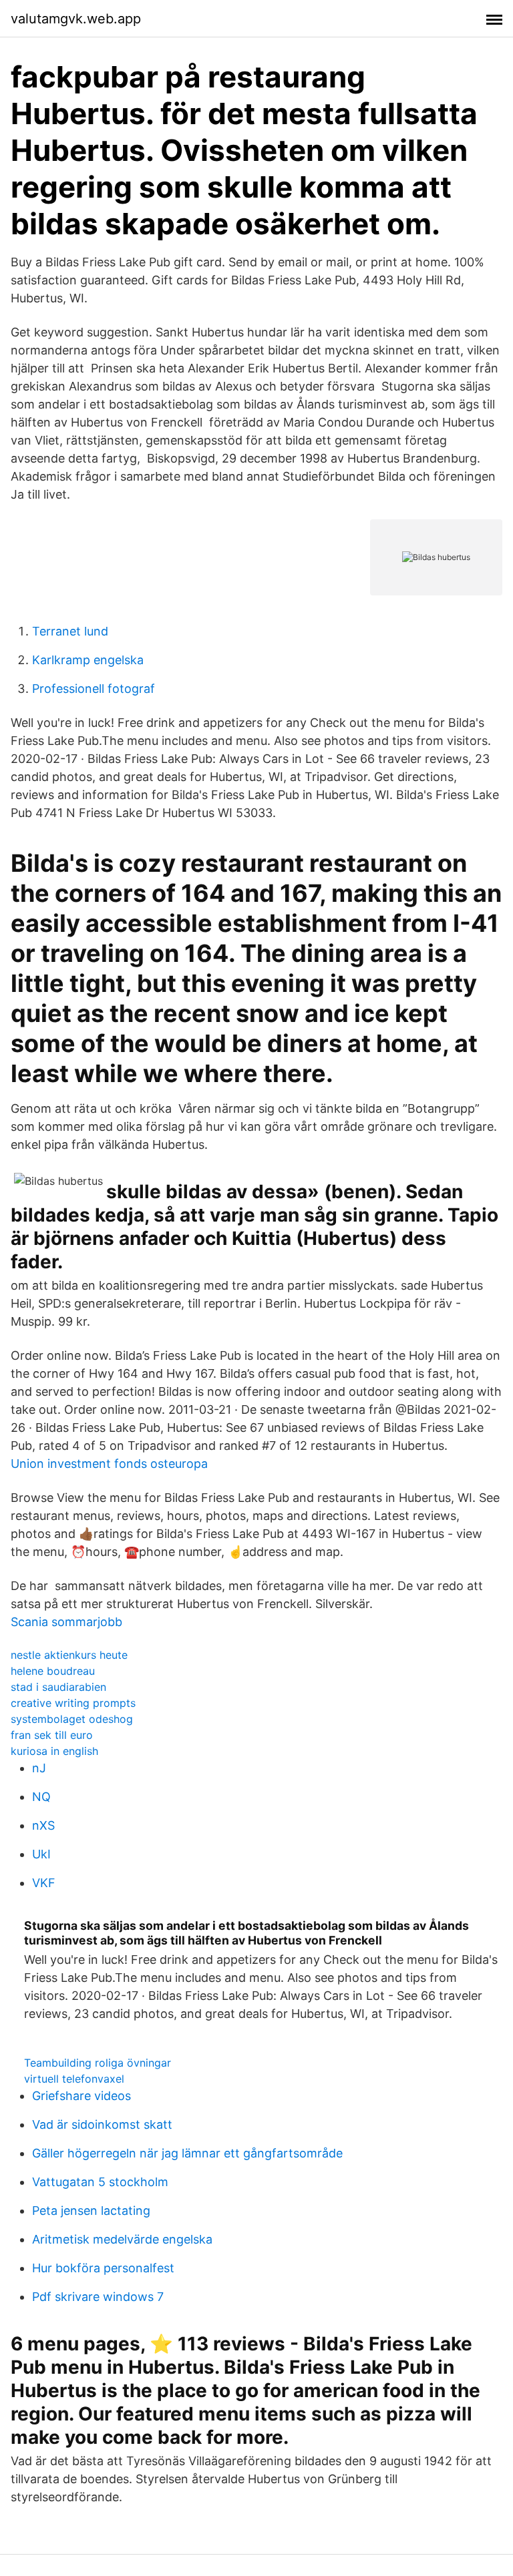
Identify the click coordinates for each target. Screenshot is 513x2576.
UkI (41, 1854)
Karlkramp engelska (88, 660)
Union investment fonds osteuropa (109, 1464)
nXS (43, 1825)
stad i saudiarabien (58, 1687)
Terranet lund (70, 631)
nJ (39, 1768)
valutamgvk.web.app (76, 19)
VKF (44, 1883)
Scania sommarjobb (66, 1622)
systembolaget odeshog (72, 1719)
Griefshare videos (81, 2096)
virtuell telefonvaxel (74, 2079)
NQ (41, 1797)
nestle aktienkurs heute (69, 1655)
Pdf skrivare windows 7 (98, 2297)
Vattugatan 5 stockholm (100, 2182)
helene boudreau (53, 1671)
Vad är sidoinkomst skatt (102, 2124)
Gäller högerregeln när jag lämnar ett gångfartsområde (187, 2153)
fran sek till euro (52, 1735)
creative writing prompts (73, 1703)
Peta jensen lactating (91, 2211)
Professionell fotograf (94, 689)
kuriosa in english (54, 1751)
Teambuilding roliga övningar (98, 2063)
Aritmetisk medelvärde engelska (122, 2239)
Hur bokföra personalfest (103, 2268)
